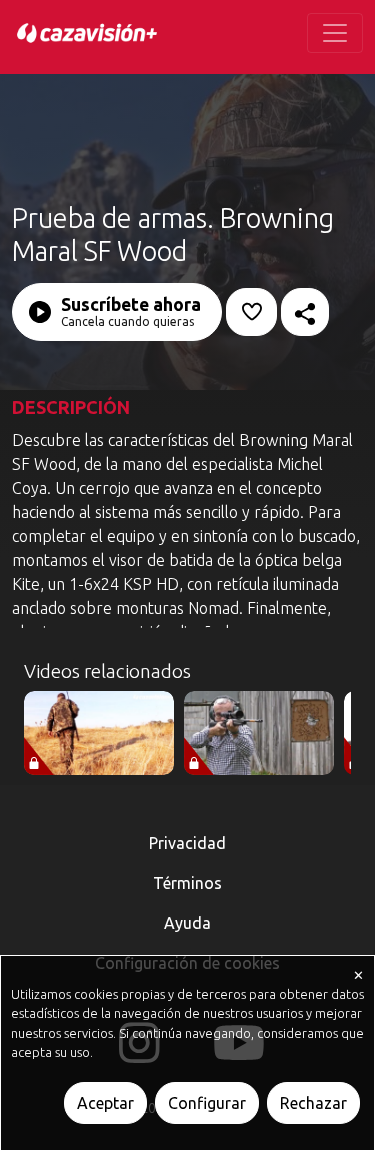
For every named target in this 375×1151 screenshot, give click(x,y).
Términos (187, 883)
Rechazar (313, 1103)
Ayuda (187, 923)
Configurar (207, 1103)
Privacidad (187, 843)
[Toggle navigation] (335, 33)
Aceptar (105, 1103)
